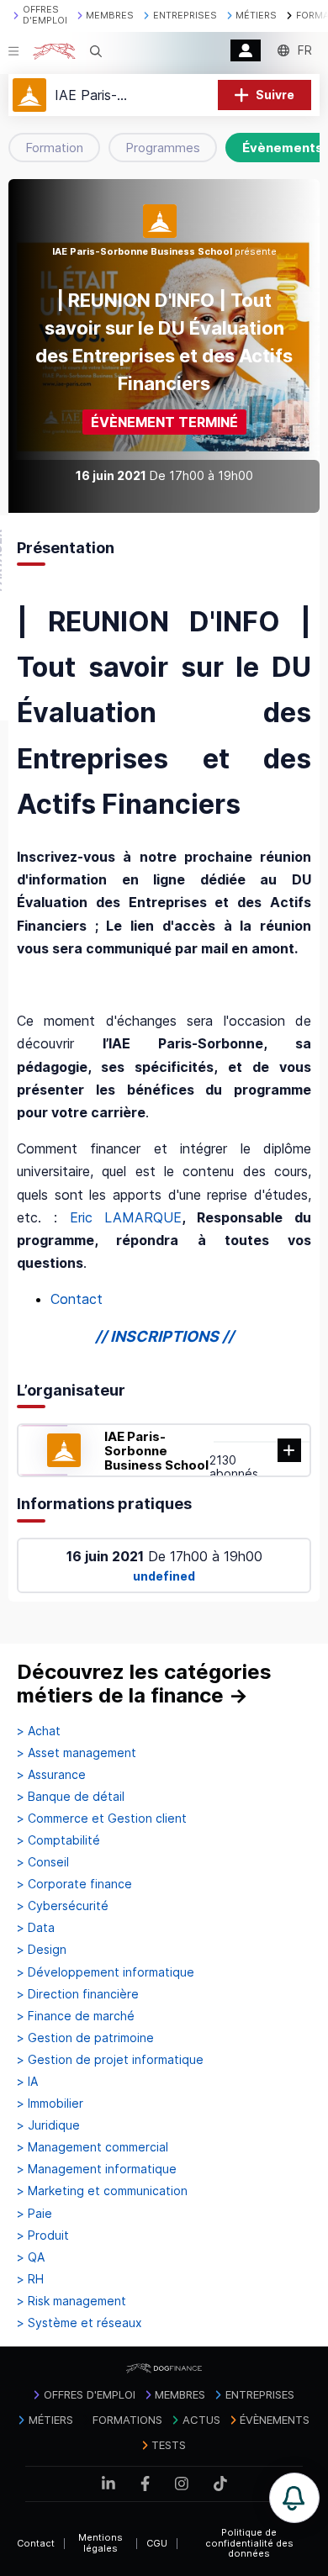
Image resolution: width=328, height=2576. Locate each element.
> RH (30, 2279)
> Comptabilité (58, 1840)
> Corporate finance (74, 1884)
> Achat (39, 1731)
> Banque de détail (71, 1797)
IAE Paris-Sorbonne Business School (156, 1451)
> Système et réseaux (79, 2323)
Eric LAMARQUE (126, 1217)
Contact (77, 1299)
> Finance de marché (76, 2016)
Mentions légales (101, 2543)
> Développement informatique (106, 1972)
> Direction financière (78, 1994)
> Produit (43, 2236)
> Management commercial (93, 2147)
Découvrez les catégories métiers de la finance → (144, 1684)
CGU (157, 2543)
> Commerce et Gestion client (102, 1819)
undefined (164, 1576)
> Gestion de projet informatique (110, 2060)
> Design (42, 1950)
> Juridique (48, 2125)
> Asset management (77, 1753)
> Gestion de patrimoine (85, 2038)
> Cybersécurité (63, 1906)
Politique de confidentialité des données (249, 2543)
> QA (31, 2257)
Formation (54, 148)
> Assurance (51, 1775)
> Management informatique (97, 2169)
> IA (27, 2082)
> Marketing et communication (102, 2191)
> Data (36, 1928)
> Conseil (43, 1862)
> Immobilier (50, 2104)
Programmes (163, 148)
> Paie (34, 2214)
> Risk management (71, 2301)
